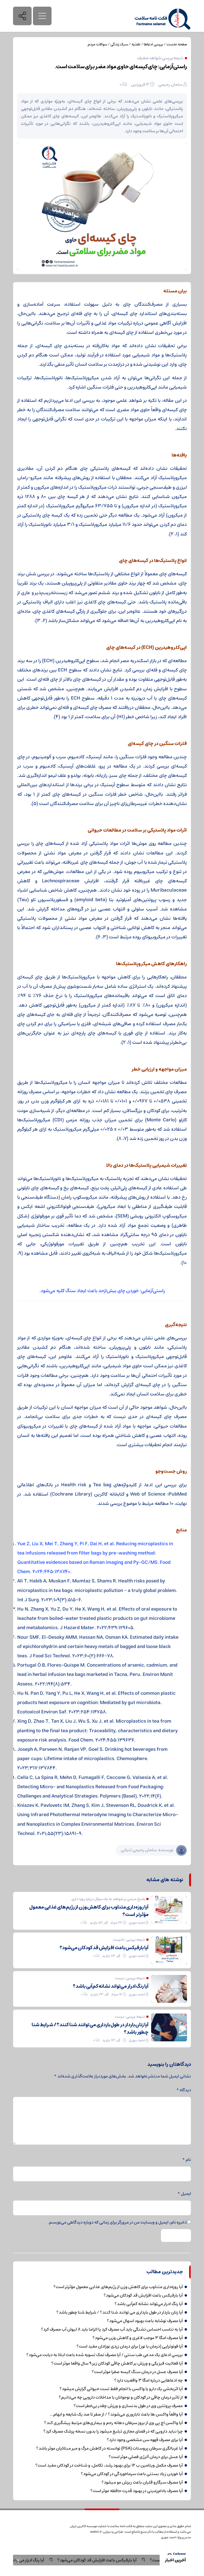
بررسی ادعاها (153, 44)
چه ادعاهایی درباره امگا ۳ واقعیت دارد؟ (148, 2380)
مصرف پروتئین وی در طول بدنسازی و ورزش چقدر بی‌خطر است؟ (128, 2406)
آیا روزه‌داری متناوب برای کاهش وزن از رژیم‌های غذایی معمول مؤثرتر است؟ (89, 1911)
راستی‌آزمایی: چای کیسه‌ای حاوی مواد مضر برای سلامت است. (121, 67)
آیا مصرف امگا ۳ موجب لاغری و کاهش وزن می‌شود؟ (138, 2338)
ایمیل (184, 2194)
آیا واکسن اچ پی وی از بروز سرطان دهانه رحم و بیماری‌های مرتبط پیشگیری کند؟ (113, 2423)
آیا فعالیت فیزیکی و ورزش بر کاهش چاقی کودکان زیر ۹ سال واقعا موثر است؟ (117, 2363)
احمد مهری (137, 1923)
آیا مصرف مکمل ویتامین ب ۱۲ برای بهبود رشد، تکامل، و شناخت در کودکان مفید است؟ (109, 2465)
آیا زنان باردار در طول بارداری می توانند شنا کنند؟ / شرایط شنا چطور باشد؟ (90, 2029)
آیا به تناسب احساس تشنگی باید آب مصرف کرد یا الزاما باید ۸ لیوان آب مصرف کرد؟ (112, 2329)
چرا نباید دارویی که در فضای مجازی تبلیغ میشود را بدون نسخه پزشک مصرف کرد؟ (113, 2431)
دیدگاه (184, 2090)
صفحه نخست (177, 44)
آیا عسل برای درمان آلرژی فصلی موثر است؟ (146, 2457)
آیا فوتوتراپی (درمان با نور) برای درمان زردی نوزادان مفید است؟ (130, 2346)
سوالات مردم (97, 44)
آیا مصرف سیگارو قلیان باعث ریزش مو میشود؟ (142, 2482)
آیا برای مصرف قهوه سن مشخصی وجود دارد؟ (145, 2440)
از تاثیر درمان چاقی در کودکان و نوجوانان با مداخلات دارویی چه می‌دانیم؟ (121, 2397)
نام (187, 2160)
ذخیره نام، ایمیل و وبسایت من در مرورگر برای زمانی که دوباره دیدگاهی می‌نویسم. (117, 2222)
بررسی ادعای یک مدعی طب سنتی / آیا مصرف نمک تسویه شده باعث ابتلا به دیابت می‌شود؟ (105, 2355)
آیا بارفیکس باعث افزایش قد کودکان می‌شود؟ (123, 2560)
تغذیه (136, 44)
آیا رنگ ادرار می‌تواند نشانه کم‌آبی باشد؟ (36, 2560)
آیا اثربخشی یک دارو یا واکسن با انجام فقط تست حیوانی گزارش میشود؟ (121, 2389)
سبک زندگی (119, 44)
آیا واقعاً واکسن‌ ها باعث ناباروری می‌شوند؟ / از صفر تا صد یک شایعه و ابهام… (116, 2414)
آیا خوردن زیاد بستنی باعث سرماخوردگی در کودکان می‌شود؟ (132, 2474)
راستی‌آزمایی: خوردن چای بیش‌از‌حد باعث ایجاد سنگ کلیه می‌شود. (102, 1291)
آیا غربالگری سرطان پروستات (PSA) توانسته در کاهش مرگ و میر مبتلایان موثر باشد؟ (109, 2448)
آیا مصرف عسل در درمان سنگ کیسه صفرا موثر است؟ (137, 2372)
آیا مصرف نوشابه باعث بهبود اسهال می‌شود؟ (145, 2321)
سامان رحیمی (170, 84)
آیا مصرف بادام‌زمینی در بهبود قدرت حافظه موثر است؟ (137, 2491)
